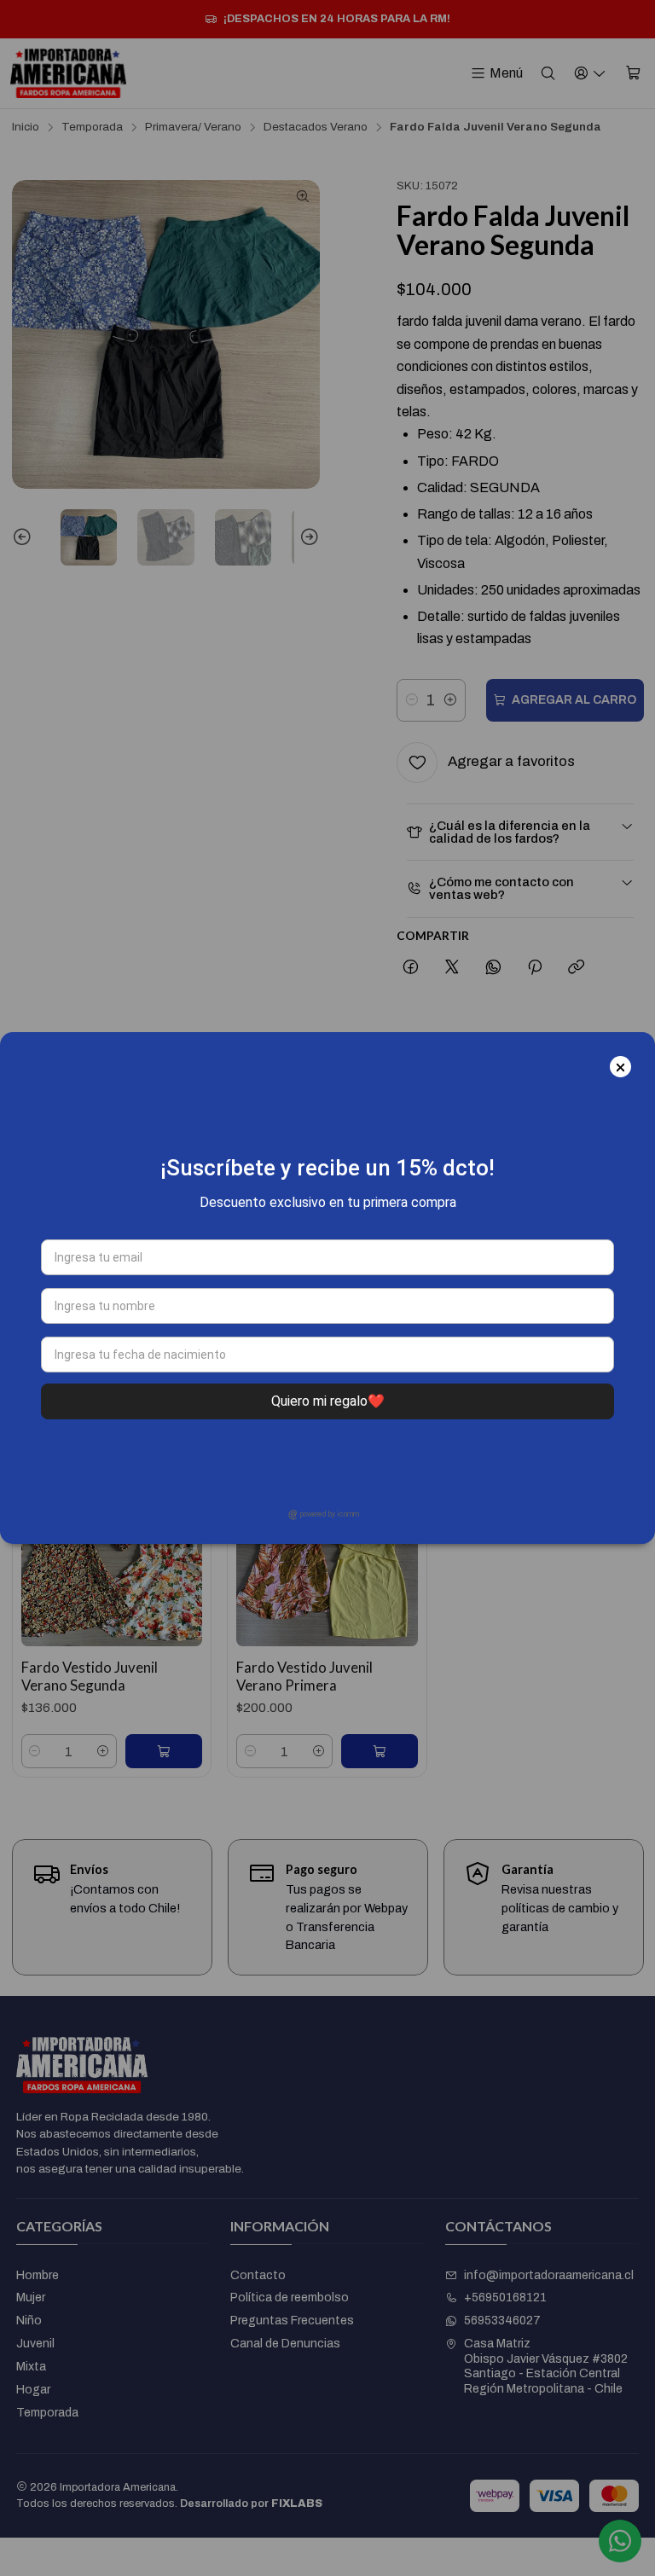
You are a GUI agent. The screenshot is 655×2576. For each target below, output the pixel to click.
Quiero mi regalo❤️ (328, 1401)
